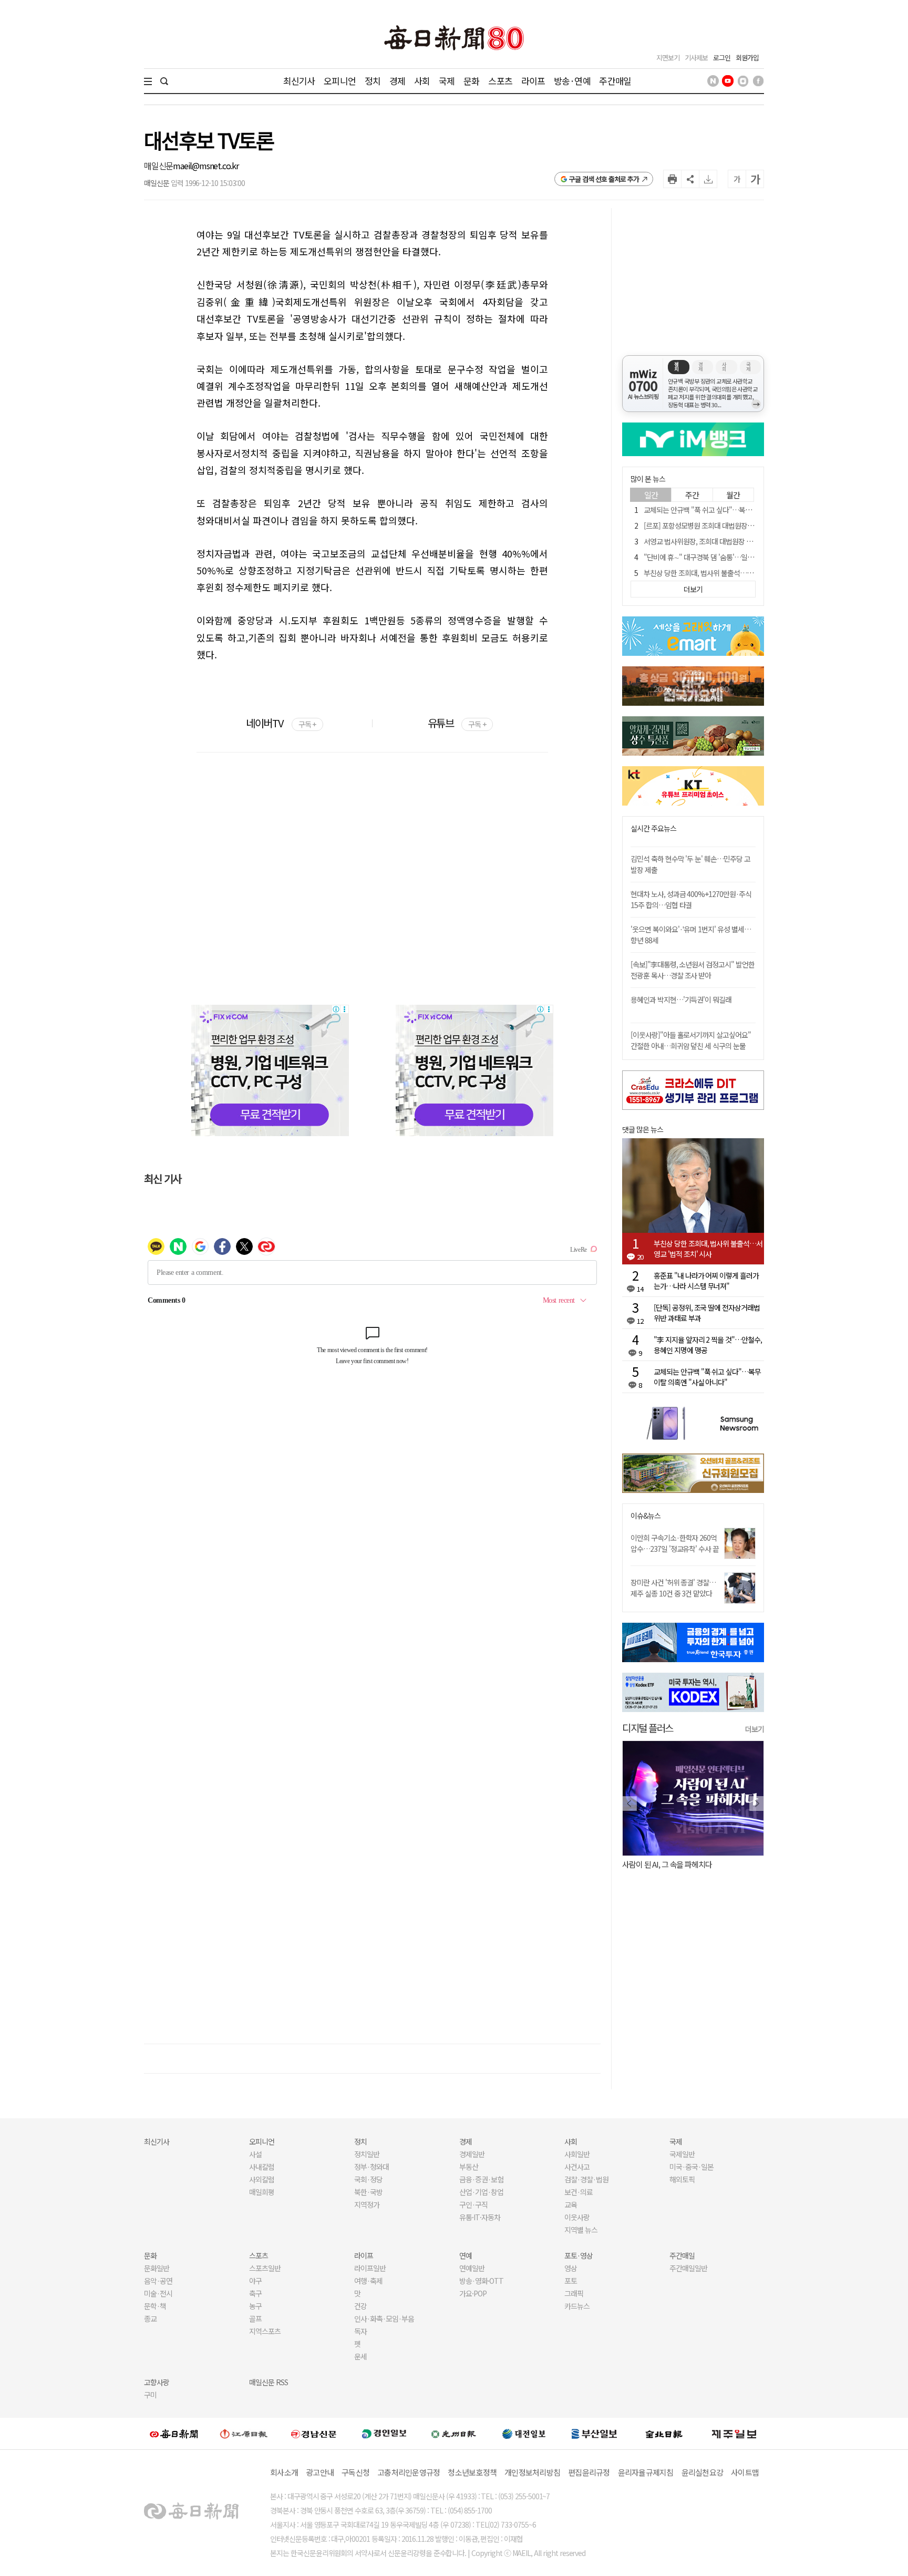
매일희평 (262, 2192)
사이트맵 (745, 2472)
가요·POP (473, 2293)
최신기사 (299, 81)
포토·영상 (579, 2255)
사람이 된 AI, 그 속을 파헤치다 (667, 1864)
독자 (360, 2331)
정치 (373, 81)
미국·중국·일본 (692, 2167)
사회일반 (577, 2154)
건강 (360, 2306)
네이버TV (281, 723)
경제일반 (472, 2154)
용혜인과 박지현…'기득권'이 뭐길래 (681, 1000)
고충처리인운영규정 (409, 2472)
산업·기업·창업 (481, 2192)
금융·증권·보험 (481, 2179)
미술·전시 (158, 2293)
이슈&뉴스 (646, 1516)
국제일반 (682, 2154)
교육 (571, 2204)
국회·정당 (368, 2179)
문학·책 (155, 2306)
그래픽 (574, 2293)
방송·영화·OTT (481, 2281)
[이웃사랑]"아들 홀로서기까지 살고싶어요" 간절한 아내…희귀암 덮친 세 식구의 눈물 (691, 1040)
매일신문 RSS (269, 2382)
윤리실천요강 (703, 2472)
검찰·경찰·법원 (586, 2179)
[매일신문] (174, 2434)
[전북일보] (664, 2433)
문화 (471, 81)
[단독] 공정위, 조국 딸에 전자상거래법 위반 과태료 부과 (707, 1313)
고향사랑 (157, 2382)
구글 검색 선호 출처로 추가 (604, 179)
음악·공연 (158, 2281)
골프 (255, 2319)
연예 (466, 2255)
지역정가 (367, 2204)
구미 (150, 2395)
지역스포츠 (265, 2331)
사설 (255, 2154)
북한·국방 (368, 2192)
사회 (422, 81)
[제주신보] (734, 2433)
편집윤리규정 (589, 2472)
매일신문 (158, 166)
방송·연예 (572, 81)
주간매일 (615, 81)
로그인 (722, 58)
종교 (150, 2319)
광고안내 (320, 2472)
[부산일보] (594, 2434)
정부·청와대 (372, 2167)
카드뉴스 (577, 2306)
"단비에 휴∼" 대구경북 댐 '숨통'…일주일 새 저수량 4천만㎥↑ (732, 557)
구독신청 (355, 2472)
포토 (571, 2281)
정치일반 (367, 2154)
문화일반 (157, 2268)
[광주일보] (454, 2434)
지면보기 (668, 58)
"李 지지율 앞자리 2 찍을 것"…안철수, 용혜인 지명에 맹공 (708, 1345)
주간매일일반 (688, 2268)
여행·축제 (368, 2281)
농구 (255, 2306)
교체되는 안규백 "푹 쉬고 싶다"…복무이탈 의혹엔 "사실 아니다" (735, 510)
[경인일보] (384, 2433)
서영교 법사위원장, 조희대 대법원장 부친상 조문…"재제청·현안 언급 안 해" (750, 541)
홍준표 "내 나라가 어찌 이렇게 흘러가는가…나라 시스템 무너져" (706, 1281)
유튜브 (457, 723)
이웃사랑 (577, 2217)
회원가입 (747, 58)
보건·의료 (579, 2192)
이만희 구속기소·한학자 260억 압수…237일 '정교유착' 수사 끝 (675, 1543)
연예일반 (472, 2268)
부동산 (469, 2167)
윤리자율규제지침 (646, 2472)
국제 (447, 81)
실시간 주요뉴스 (653, 828)
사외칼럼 (262, 2179)
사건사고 (577, 2167)
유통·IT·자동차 (480, 2217)
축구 (255, 2293)
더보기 (755, 1729)
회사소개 (284, 2472)
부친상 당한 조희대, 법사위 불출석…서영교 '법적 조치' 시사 (728, 573)
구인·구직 (473, 2204)
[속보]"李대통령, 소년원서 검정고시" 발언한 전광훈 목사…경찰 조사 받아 (693, 970)
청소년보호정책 (472, 2472)
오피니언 (340, 81)
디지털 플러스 (648, 1728)
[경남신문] (314, 2433)
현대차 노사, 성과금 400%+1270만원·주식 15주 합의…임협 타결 (691, 899)
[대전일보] (524, 2434)
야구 (255, 2281)
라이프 (533, 81)
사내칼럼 (262, 2167)
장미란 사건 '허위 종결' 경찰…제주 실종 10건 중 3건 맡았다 (673, 1588)
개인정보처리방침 (532, 2472)
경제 (397, 81)
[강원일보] (244, 2433)
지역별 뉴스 (581, 2230)
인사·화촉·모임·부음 (384, 2319)
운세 (360, 2356)
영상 (571, 2268)
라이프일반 (370, 2268)
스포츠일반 (265, 2268)
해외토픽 (682, 2179)
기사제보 (696, 58)
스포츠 (500, 81)
